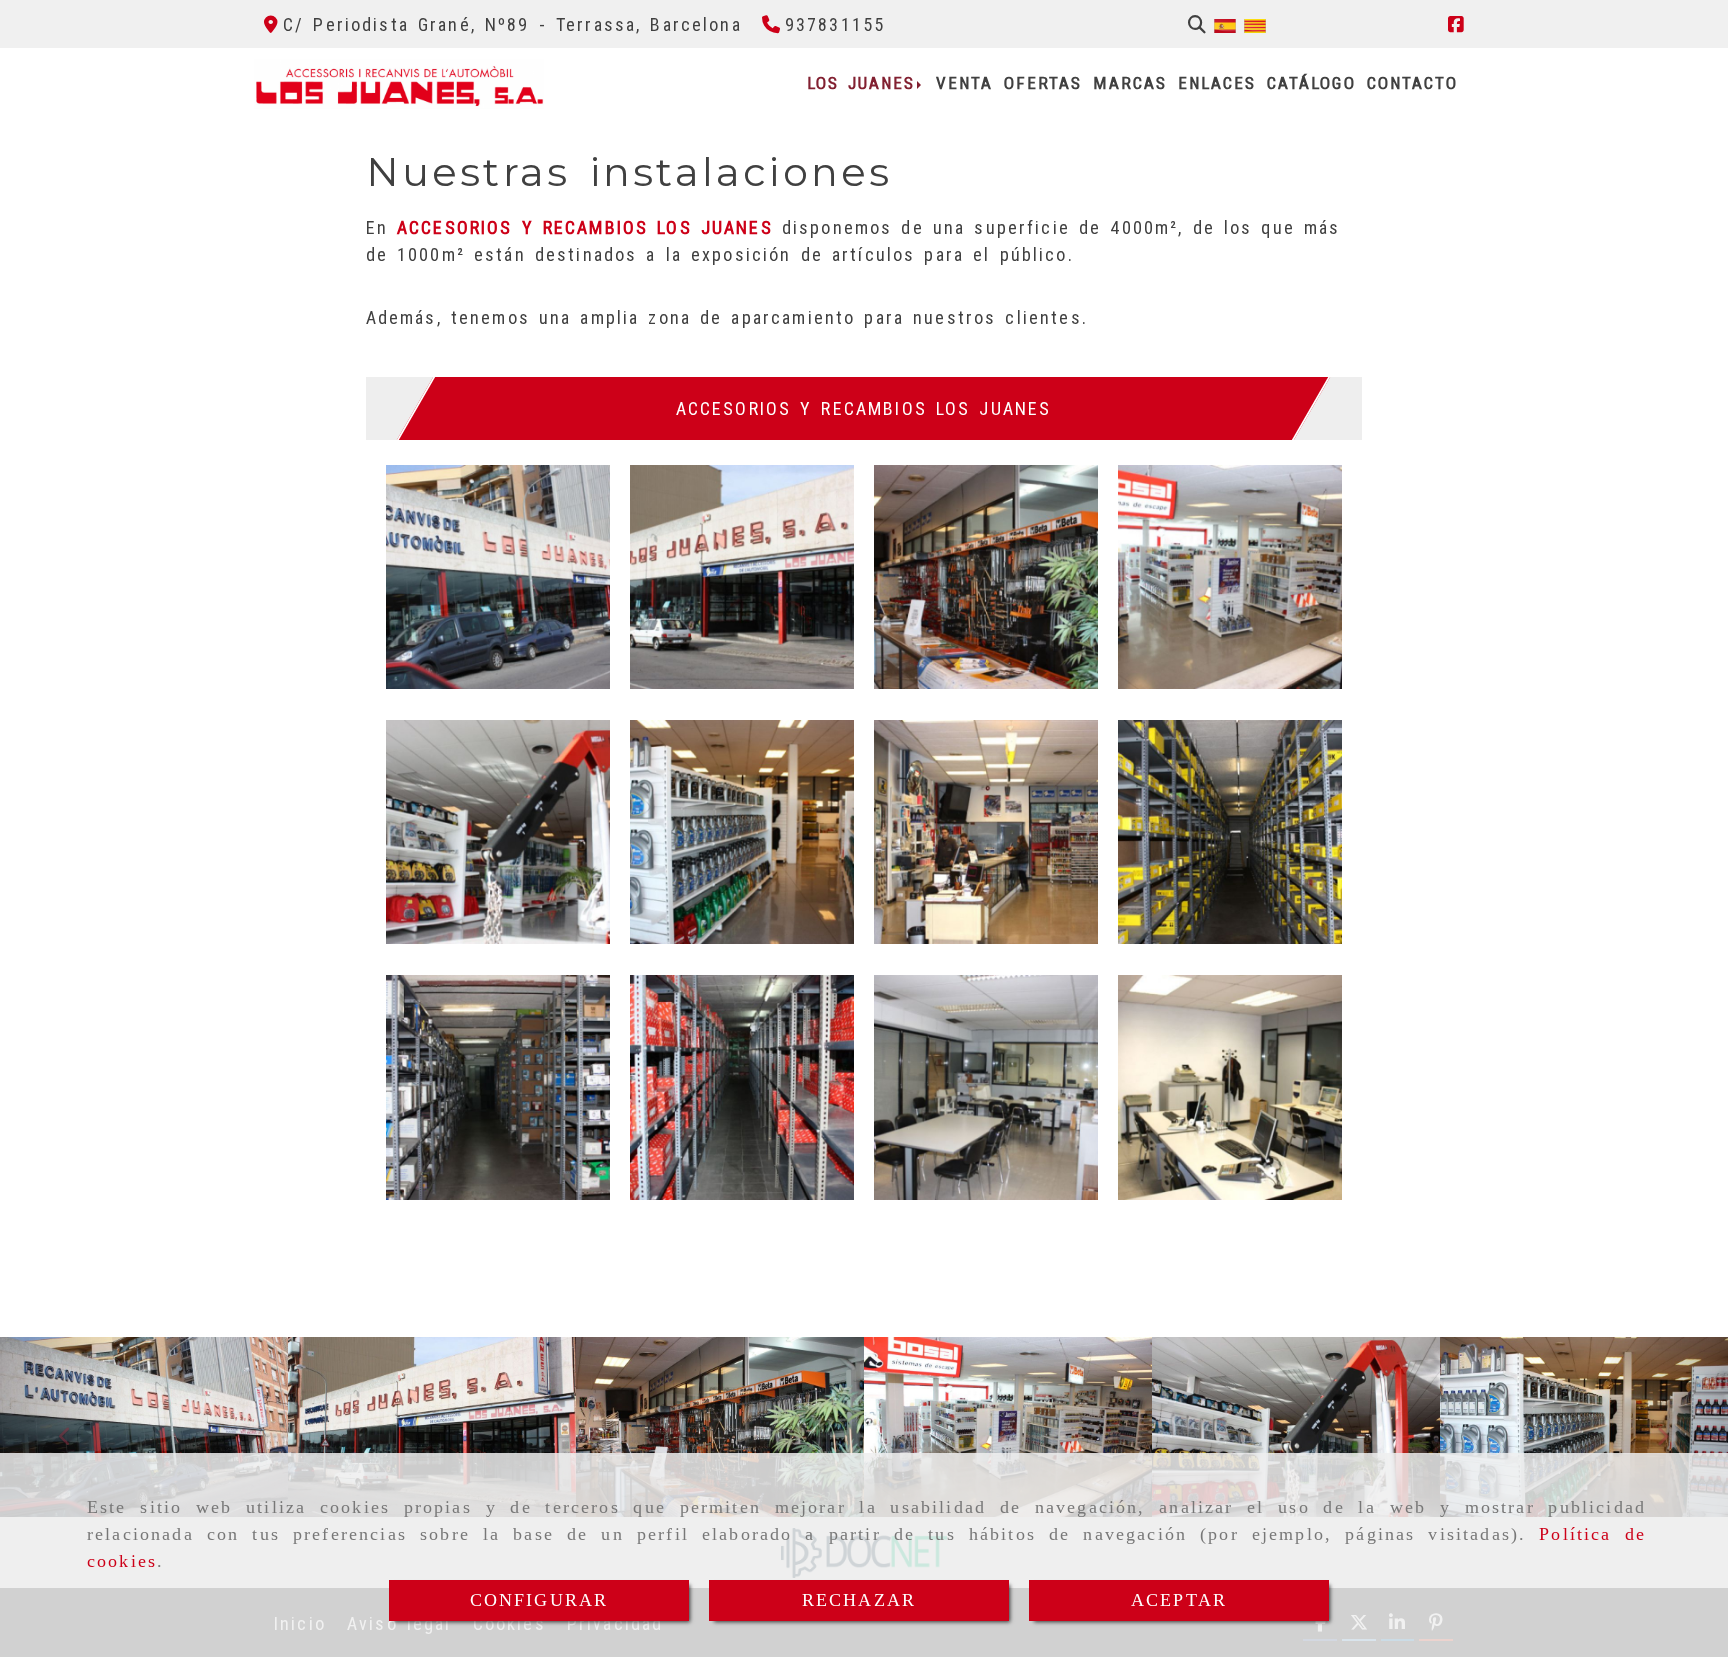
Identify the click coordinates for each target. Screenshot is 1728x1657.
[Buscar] (1197, 24)
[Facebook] (1456, 24)
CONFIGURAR (539, 1600)
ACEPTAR (1179, 1600)
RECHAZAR (859, 1600)
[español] (1225, 24)
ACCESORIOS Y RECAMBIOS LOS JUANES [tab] (864, 408)
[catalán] (1255, 24)
